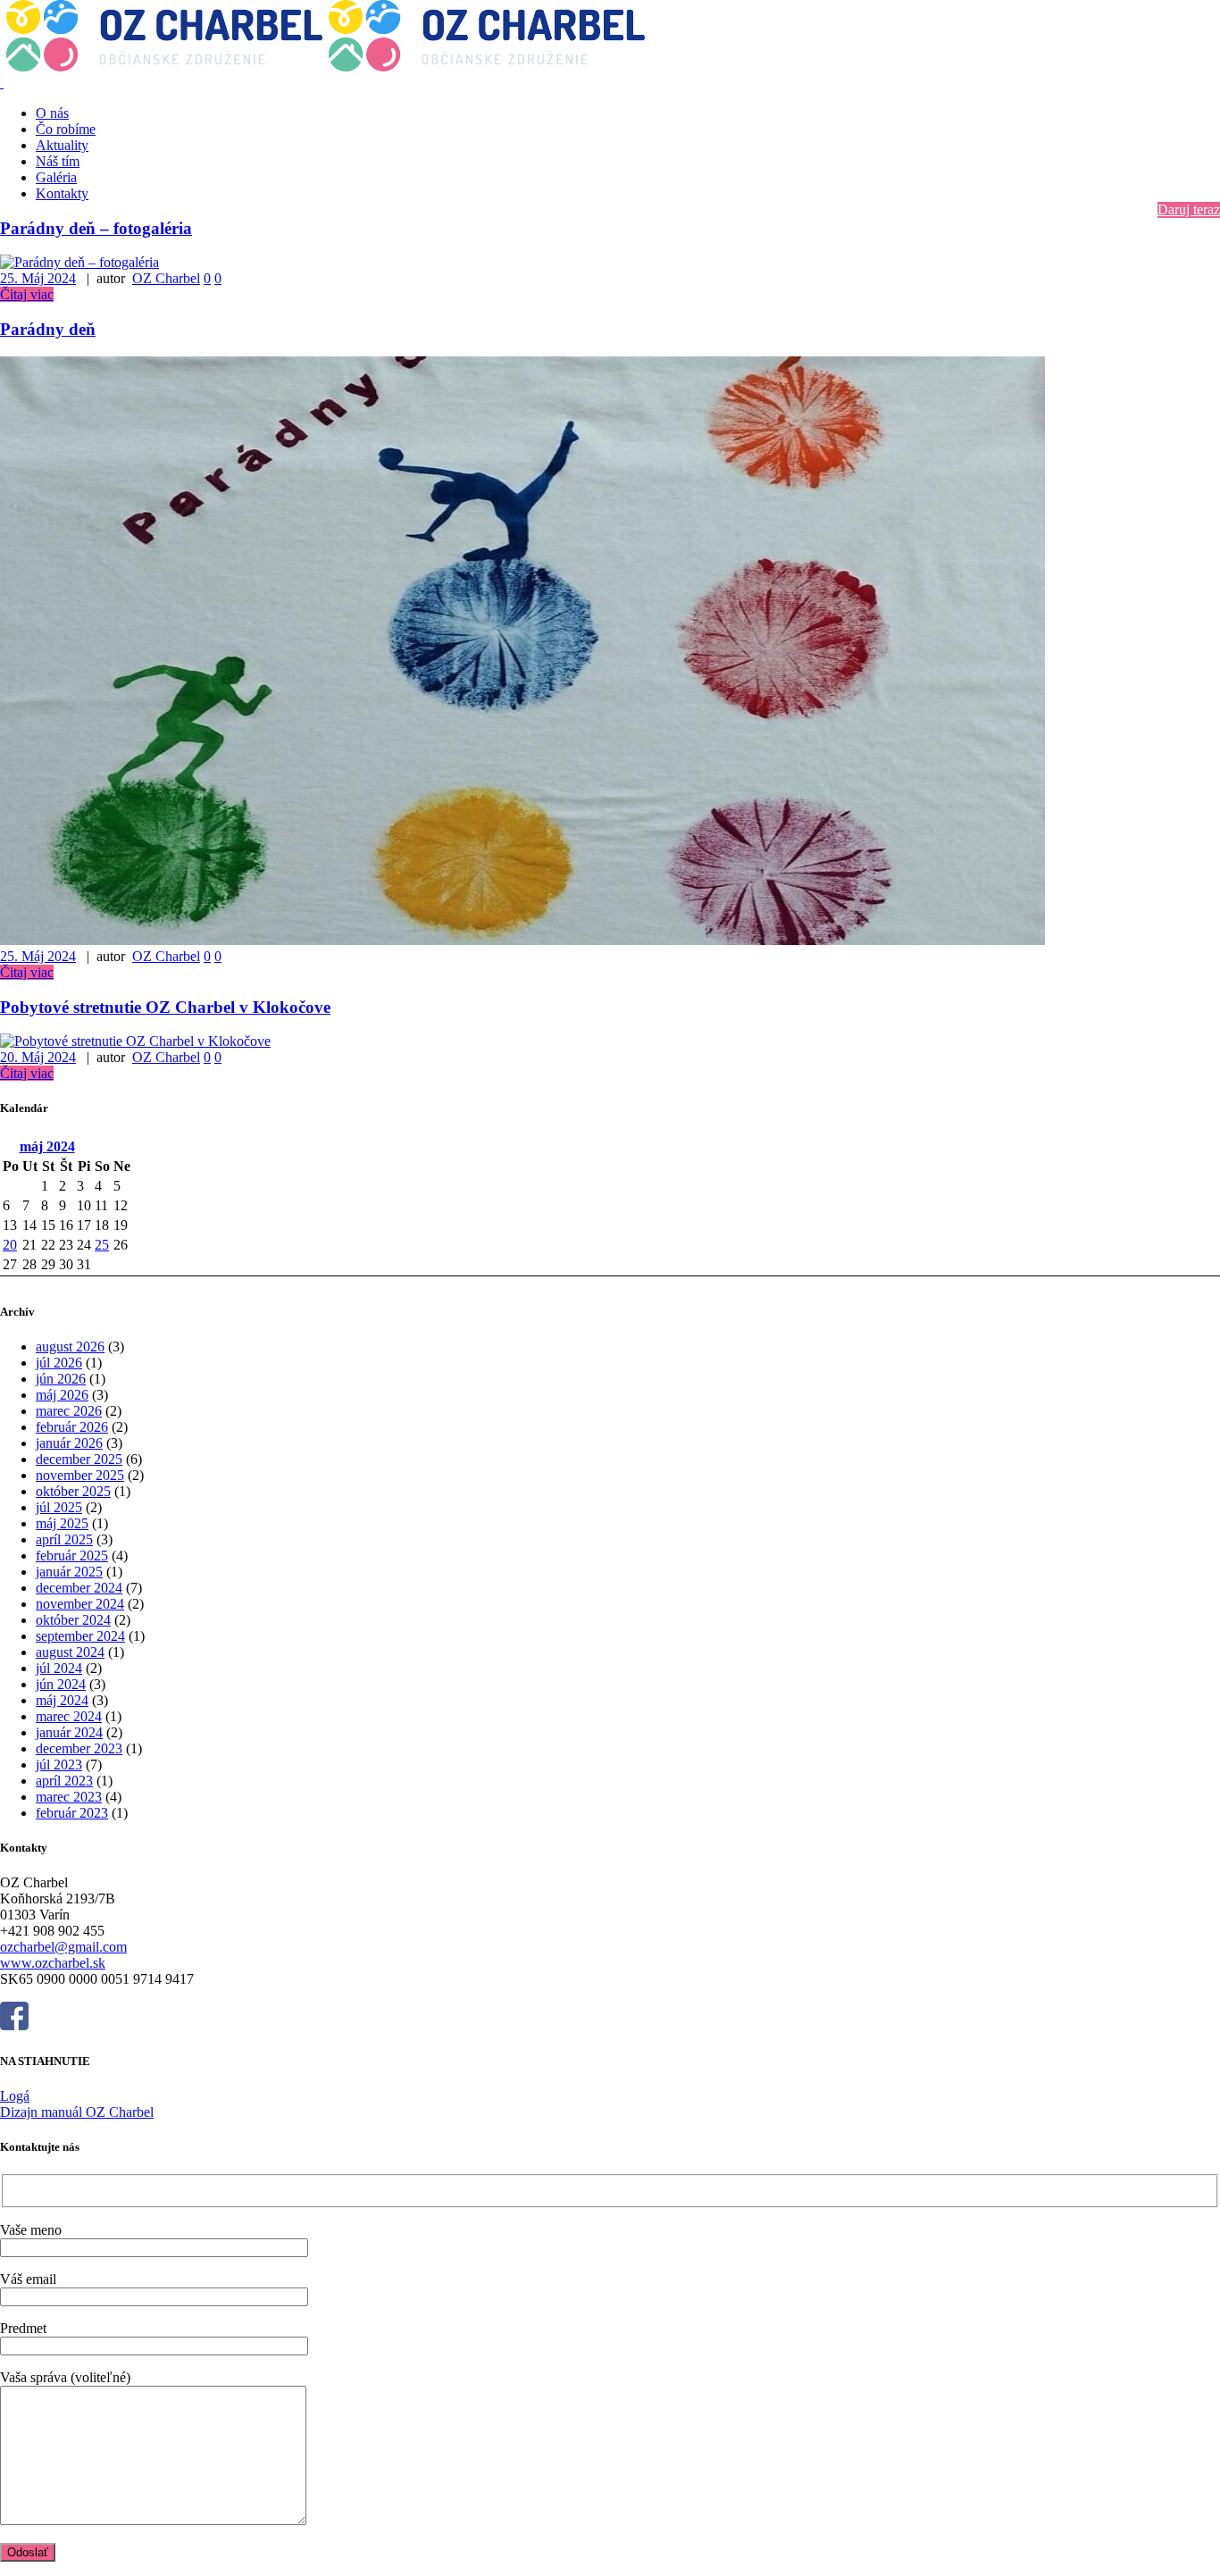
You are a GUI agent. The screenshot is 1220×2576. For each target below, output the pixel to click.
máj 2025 (62, 1523)
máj (47, 1146)
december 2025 (79, 1459)
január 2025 (69, 1572)
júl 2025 (59, 1507)
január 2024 (69, 1732)
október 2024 (73, 1620)
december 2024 (79, 1588)
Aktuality (62, 145)
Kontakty (62, 193)
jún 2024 (61, 1684)
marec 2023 (69, 1797)
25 (102, 1245)
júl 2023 (59, 1765)
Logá (15, 2096)
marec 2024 (69, 1716)
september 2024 (80, 1636)
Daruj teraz (1189, 209)
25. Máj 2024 (38, 278)
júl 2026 (59, 1363)
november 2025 (80, 1475)
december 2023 (79, 1748)
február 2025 (72, 1556)
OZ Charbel (166, 278)
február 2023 (72, 1813)
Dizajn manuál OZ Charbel (77, 2112)
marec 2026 (69, 1411)
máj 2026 (62, 1395)
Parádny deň (48, 329)
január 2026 (69, 1443)
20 (10, 1245)
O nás (52, 113)
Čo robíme (66, 129)
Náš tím (58, 161)
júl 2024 (59, 1668)
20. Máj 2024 (38, 1057)
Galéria (56, 177)
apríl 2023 (64, 1781)
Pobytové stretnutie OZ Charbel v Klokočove (165, 1007)
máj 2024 (62, 1700)
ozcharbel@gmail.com (63, 1947)
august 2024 (70, 1652)
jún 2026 (61, 1379)
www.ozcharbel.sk (53, 1963)
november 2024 (80, 1604)
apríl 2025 (64, 1539)
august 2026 (70, 1347)
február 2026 (72, 1427)
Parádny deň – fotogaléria (96, 228)
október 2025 (73, 1491)
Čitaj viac (27, 294)
